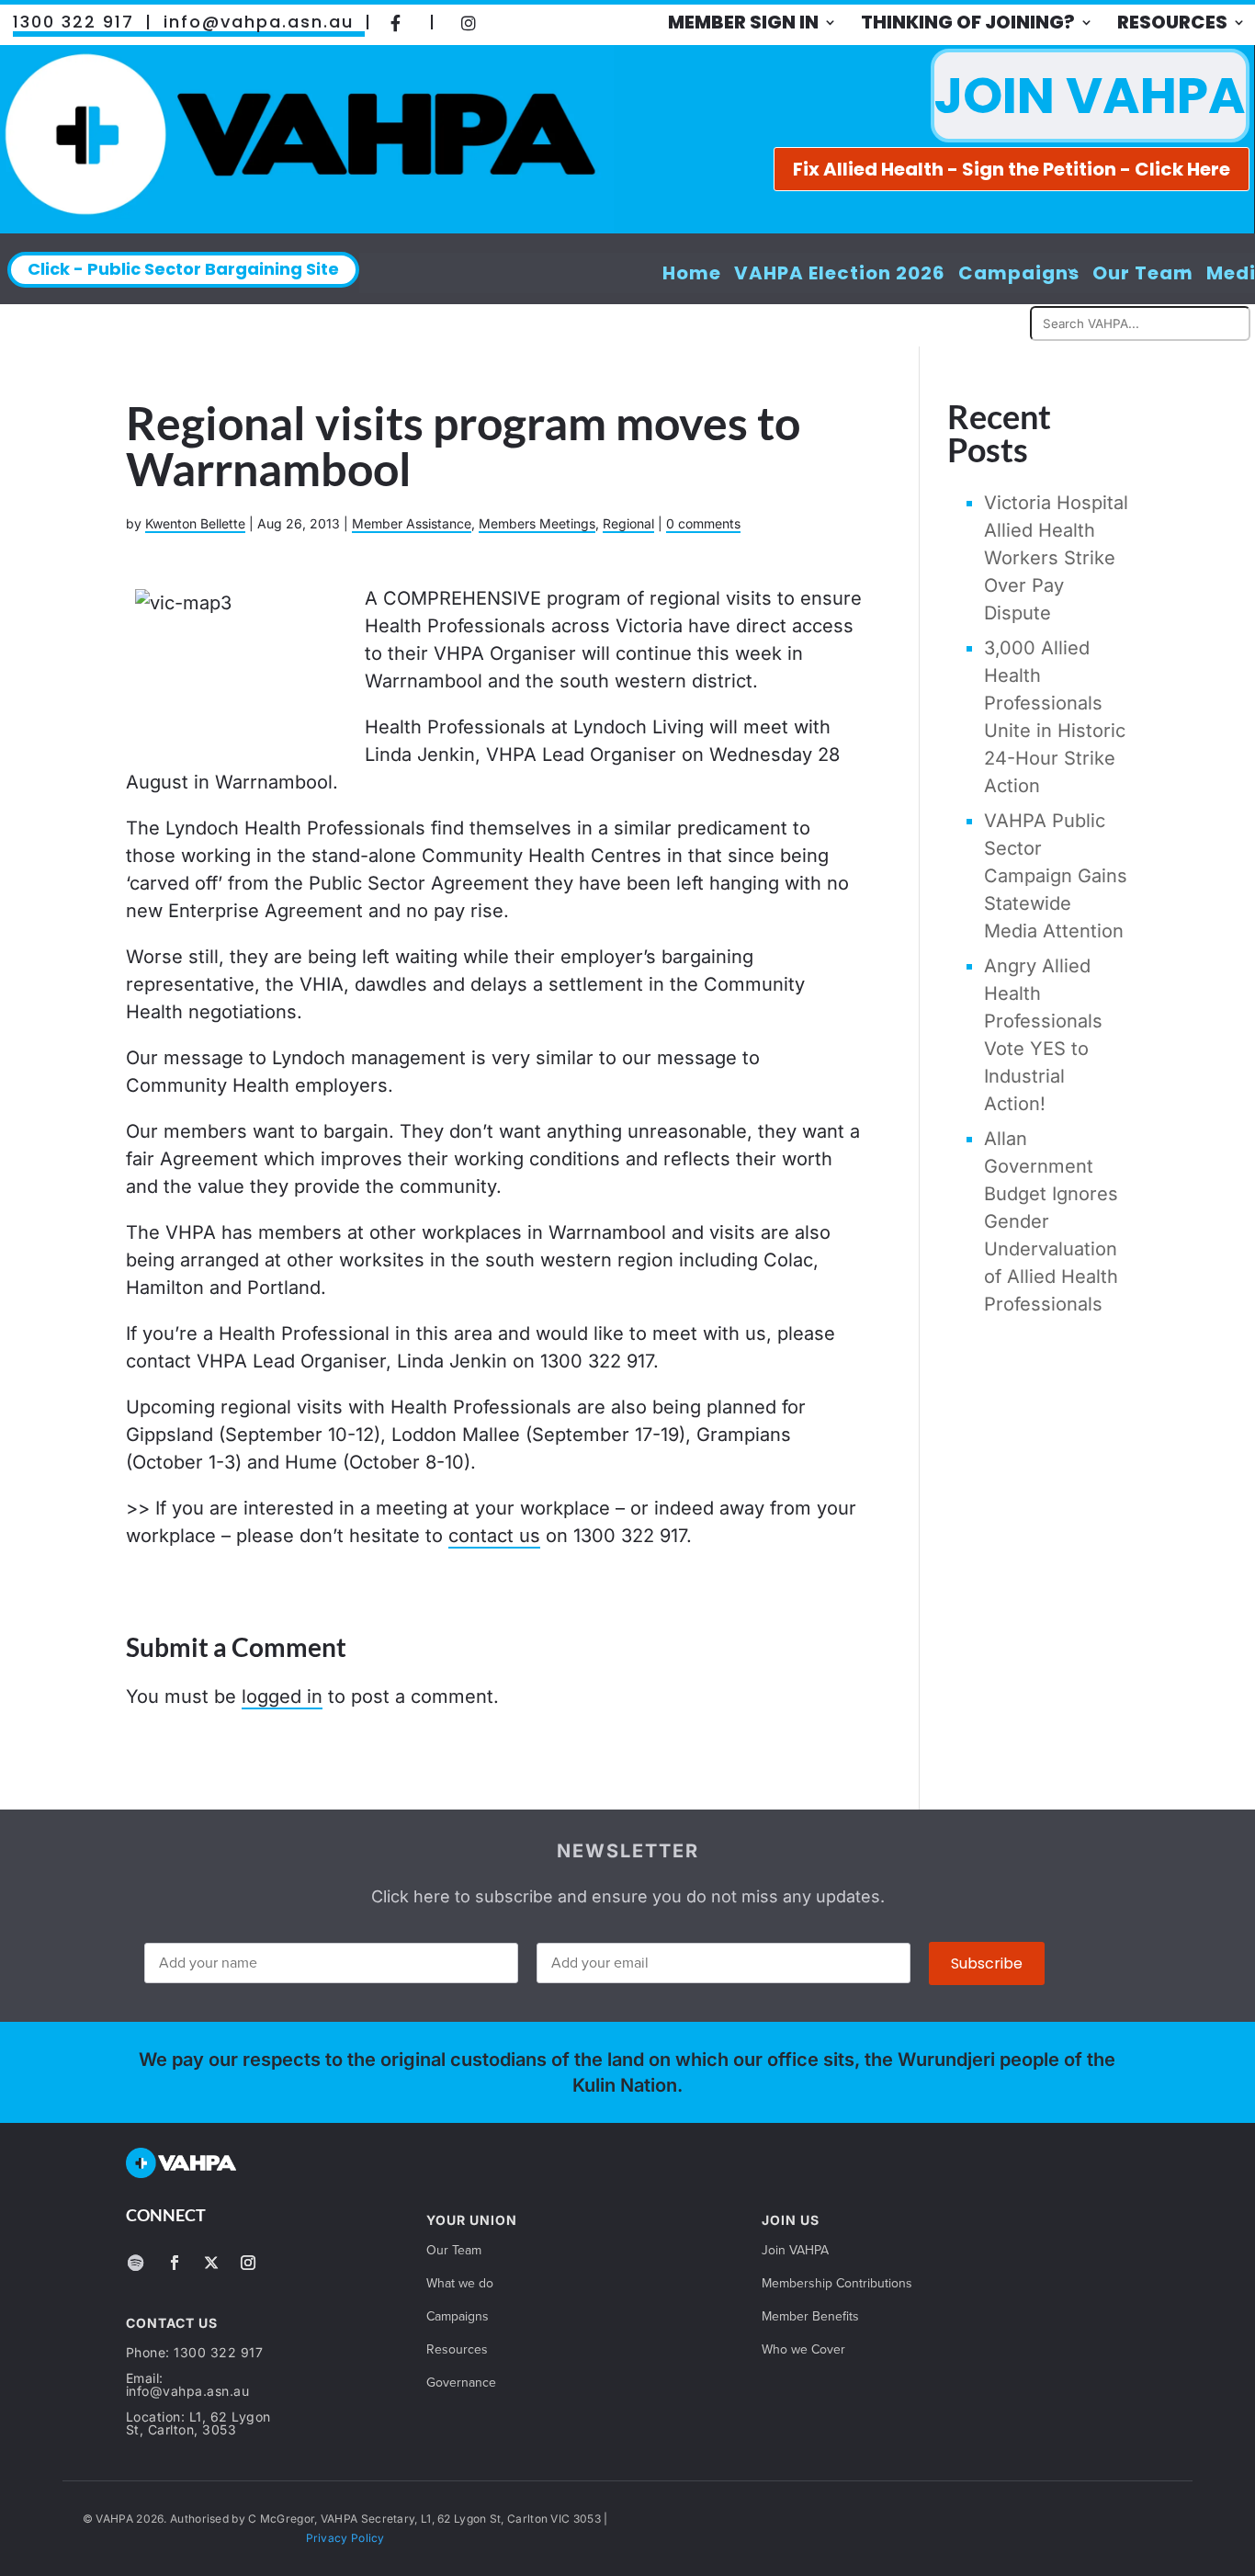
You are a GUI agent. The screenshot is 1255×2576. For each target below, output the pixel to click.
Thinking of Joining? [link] (968, 22)
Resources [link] (1172, 22)
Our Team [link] (1143, 273)
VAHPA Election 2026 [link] (840, 273)
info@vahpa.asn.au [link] (259, 22)
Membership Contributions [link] (837, 2285)
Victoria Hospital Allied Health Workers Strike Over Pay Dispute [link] (1056, 558)
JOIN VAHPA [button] (1090, 95)
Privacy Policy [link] (345, 2538)
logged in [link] (282, 1697)
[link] (396, 22)
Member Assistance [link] (412, 523)
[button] (136, 2263)
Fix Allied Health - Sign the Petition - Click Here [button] (1012, 169)
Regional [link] (628, 523)
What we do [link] (460, 2285)
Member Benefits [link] (810, 2318)
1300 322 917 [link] (73, 22)
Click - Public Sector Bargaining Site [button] (183, 269)
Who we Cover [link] (803, 2351)
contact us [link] (494, 1536)
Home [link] (692, 273)
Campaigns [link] (1019, 273)
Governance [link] (461, 2384)
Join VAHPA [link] (795, 2252)
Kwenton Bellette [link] (195, 523)
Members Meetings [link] (537, 523)
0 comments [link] (703, 523)
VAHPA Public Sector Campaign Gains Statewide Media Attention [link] (1056, 876)
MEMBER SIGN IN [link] (743, 22)
